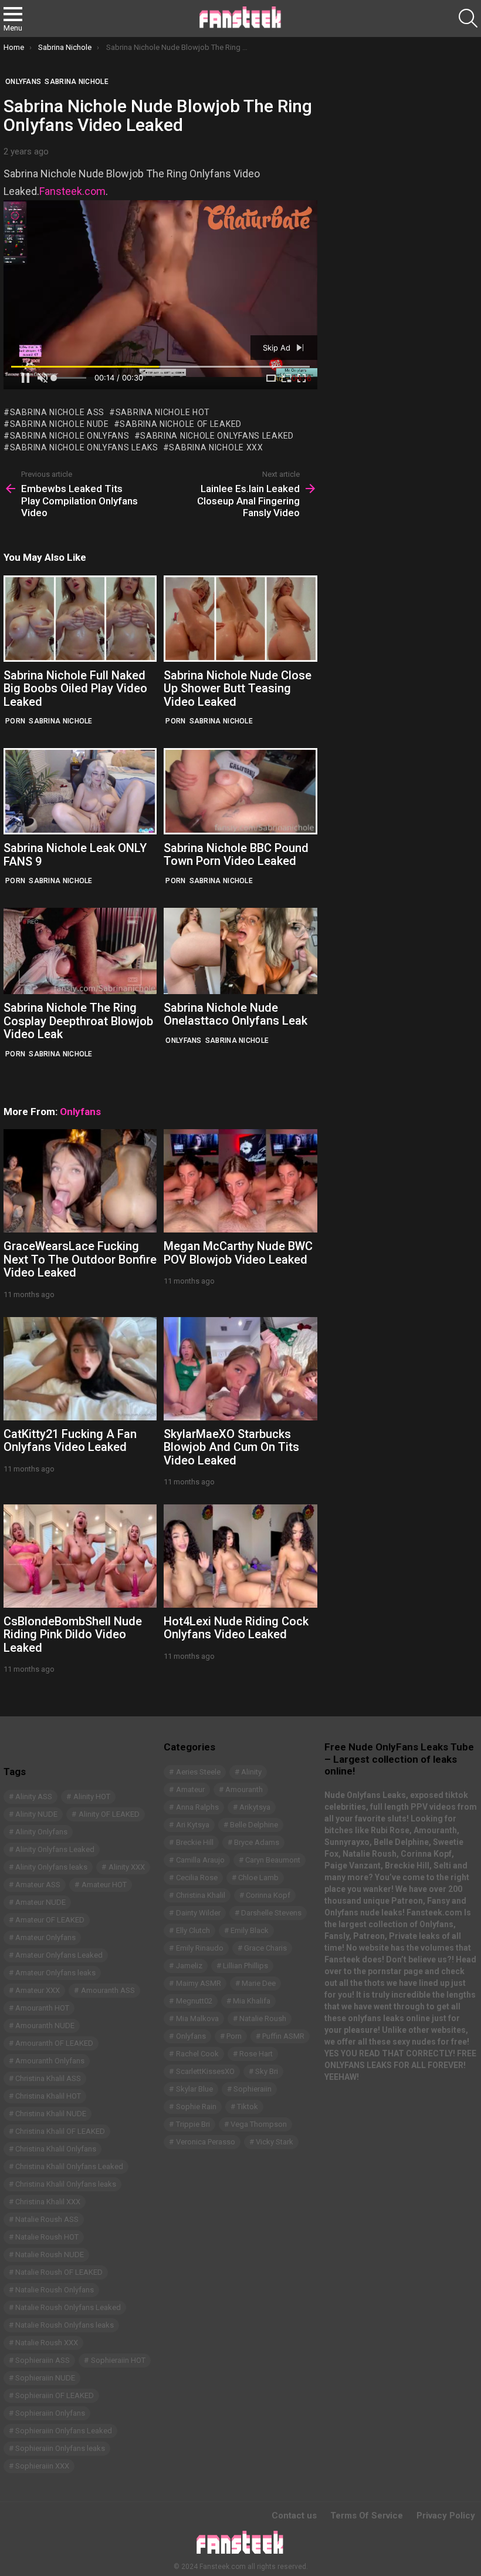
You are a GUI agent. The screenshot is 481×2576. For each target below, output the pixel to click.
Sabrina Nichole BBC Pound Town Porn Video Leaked (236, 855)
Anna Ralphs (197, 1807)
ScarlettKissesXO (205, 2071)
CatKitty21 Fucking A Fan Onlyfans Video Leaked (70, 1441)
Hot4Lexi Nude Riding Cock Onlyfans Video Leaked (236, 1628)
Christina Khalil (201, 1895)
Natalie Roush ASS (47, 2219)
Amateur (190, 1789)
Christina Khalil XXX (48, 2202)
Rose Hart (256, 2054)
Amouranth (244, 1789)
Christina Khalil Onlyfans (56, 2149)
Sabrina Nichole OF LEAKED (181, 424)
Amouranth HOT (42, 2008)
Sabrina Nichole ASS (57, 412)
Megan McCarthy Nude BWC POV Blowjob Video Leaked (238, 1253)
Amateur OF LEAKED (50, 1920)
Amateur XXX (38, 1990)
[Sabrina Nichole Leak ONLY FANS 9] (80, 791)
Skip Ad (278, 348)
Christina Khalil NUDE (51, 2114)
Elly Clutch (193, 1930)
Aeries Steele (198, 1772)
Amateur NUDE (40, 1902)
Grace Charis (265, 1948)
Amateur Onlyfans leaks (55, 1973)
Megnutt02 (194, 2001)
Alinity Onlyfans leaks (51, 1867)
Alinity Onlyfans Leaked (55, 1849)
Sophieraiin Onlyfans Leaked (64, 2431)
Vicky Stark (275, 2142)
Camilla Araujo (200, 1860)
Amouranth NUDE (45, 2026)
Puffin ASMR (283, 2036)
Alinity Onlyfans (41, 1832)
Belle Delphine (254, 1825)
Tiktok (248, 2107)
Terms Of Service (367, 2516)
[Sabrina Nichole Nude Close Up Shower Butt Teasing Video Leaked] (240, 619)
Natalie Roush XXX (47, 2343)
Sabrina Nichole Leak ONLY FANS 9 (75, 855)
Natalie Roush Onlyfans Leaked (68, 2307)
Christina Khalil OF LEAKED (60, 2131)
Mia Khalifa (252, 2001)
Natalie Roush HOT (47, 2237)
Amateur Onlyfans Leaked (59, 1955)
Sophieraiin (253, 2089)
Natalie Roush (263, 2018)
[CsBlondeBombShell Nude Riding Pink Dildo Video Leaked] (80, 1556)
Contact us (294, 2516)
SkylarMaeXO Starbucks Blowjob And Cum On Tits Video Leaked (231, 1447)
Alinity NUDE (36, 1814)
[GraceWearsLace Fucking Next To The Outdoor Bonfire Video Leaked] (80, 1181)
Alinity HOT (92, 1797)
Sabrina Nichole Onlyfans (70, 436)
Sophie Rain (196, 2107)
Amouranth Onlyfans (50, 2061)
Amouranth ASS (108, 1990)
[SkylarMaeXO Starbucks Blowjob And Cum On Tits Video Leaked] (240, 1369)
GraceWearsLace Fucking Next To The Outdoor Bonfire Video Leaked (80, 1259)
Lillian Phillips (245, 1966)
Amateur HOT (104, 1885)
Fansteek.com (72, 191)
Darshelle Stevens (271, 1913)
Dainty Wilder (198, 1913)
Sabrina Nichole (61, 721)
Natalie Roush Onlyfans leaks (65, 2325)
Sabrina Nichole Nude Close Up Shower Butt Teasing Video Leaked (238, 688)
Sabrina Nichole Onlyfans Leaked (217, 436)
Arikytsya (255, 1807)
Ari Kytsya (193, 1825)
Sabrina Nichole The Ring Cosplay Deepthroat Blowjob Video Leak (78, 1021)
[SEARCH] (468, 18)
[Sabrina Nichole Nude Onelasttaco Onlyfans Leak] (240, 951)
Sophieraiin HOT (118, 2360)
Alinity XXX (127, 1867)
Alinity (251, 1772)
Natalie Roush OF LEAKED (59, 2272)
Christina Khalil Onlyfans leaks (66, 2184)
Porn (15, 721)
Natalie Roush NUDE (50, 2255)
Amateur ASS (38, 1885)
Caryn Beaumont (273, 1860)
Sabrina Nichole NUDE (60, 424)
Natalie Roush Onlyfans (55, 2290)
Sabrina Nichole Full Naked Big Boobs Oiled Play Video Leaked (75, 688)
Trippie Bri (193, 2124)
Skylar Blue (194, 2089)
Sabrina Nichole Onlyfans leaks (84, 447)
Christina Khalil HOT (48, 2096)
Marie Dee (259, 1983)
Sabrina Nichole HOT (163, 412)
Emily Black (250, 1930)
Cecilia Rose (197, 1878)
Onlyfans (183, 1040)
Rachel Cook (197, 2054)
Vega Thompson (259, 2124)
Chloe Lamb (258, 1878)
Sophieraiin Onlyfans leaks (60, 2448)
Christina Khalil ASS (48, 2078)
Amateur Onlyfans (45, 1937)
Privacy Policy (446, 2516)
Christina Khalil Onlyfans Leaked (69, 2166)
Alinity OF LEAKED (109, 1814)
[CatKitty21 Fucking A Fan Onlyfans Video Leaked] (80, 1369)
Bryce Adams (257, 1842)
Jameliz (189, 1966)
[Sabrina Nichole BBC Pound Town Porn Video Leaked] (240, 791)
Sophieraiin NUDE (45, 2378)
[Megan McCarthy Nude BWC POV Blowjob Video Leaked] (240, 1181)
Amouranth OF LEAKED (54, 2043)
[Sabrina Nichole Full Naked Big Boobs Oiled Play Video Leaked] (80, 619)
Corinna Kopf (268, 1895)
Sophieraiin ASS (43, 2360)
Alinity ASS (34, 1797)
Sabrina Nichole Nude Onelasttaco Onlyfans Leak (236, 1014)
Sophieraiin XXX (42, 2466)
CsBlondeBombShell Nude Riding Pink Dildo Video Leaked (73, 1634)
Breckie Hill (195, 1842)
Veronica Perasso (206, 2142)
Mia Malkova (197, 2018)
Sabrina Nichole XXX (216, 447)
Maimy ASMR (199, 1983)
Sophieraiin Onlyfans (50, 2413)
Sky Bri (267, 2071)
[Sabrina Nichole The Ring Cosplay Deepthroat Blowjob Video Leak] (80, 951)
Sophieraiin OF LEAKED (55, 2395)
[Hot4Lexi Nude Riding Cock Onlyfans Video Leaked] (240, 1556)
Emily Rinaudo (200, 1948)
